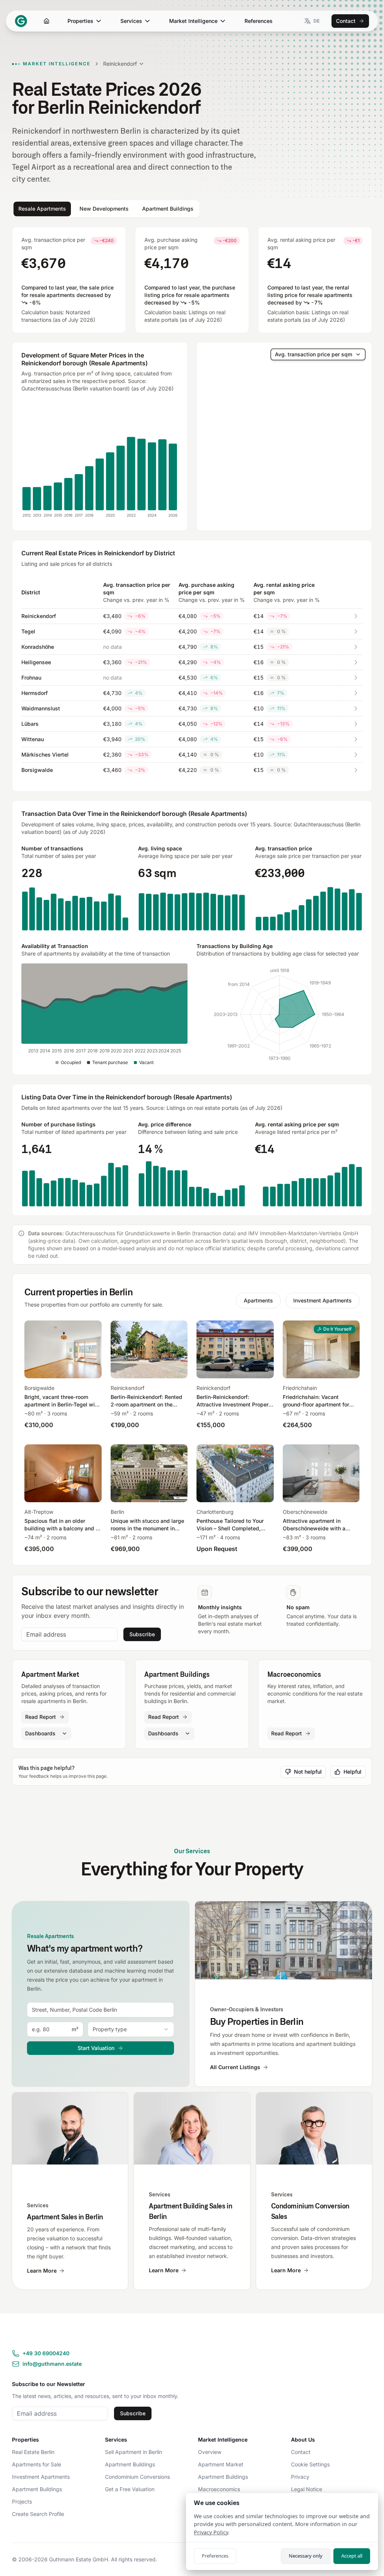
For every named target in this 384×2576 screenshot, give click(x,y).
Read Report (40, 1717)
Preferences (215, 2556)
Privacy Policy (211, 2532)
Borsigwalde (37, 770)
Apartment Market (221, 2464)
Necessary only (306, 2556)
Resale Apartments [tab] (42, 209)
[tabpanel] (192, 721)
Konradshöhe (38, 647)
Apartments (258, 1300)
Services (131, 21)
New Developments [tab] (104, 209)
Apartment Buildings (37, 2489)
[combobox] (100, 2010)
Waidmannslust (41, 708)
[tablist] (106, 209)
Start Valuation (96, 2048)
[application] (100, 461)
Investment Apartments (322, 1300)
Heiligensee (36, 662)
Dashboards (40, 1733)
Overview (210, 2452)
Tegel (28, 631)
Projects (22, 2501)
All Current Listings (235, 2067)
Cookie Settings (310, 2464)
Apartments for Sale (37, 2464)
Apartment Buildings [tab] (168, 209)
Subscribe (142, 1634)
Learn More (42, 2271)
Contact (346, 21)
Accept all (352, 2556)
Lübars (30, 724)
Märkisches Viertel (45, 754)
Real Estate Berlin (33, 2452)
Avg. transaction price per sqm (313, 354)
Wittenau (33, 739)
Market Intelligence (193, 21)
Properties (80, 21)
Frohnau (31, 678)
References (259, 21)
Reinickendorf (39, 616)
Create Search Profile (38, 2514)
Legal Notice (307, 2489)
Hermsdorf (34, 693)
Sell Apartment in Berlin (133, 2452)
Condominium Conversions (137, 2477)
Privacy (300, 2477)
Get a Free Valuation (130, 2489)
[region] (284, 437)
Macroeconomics (219, 2489)
